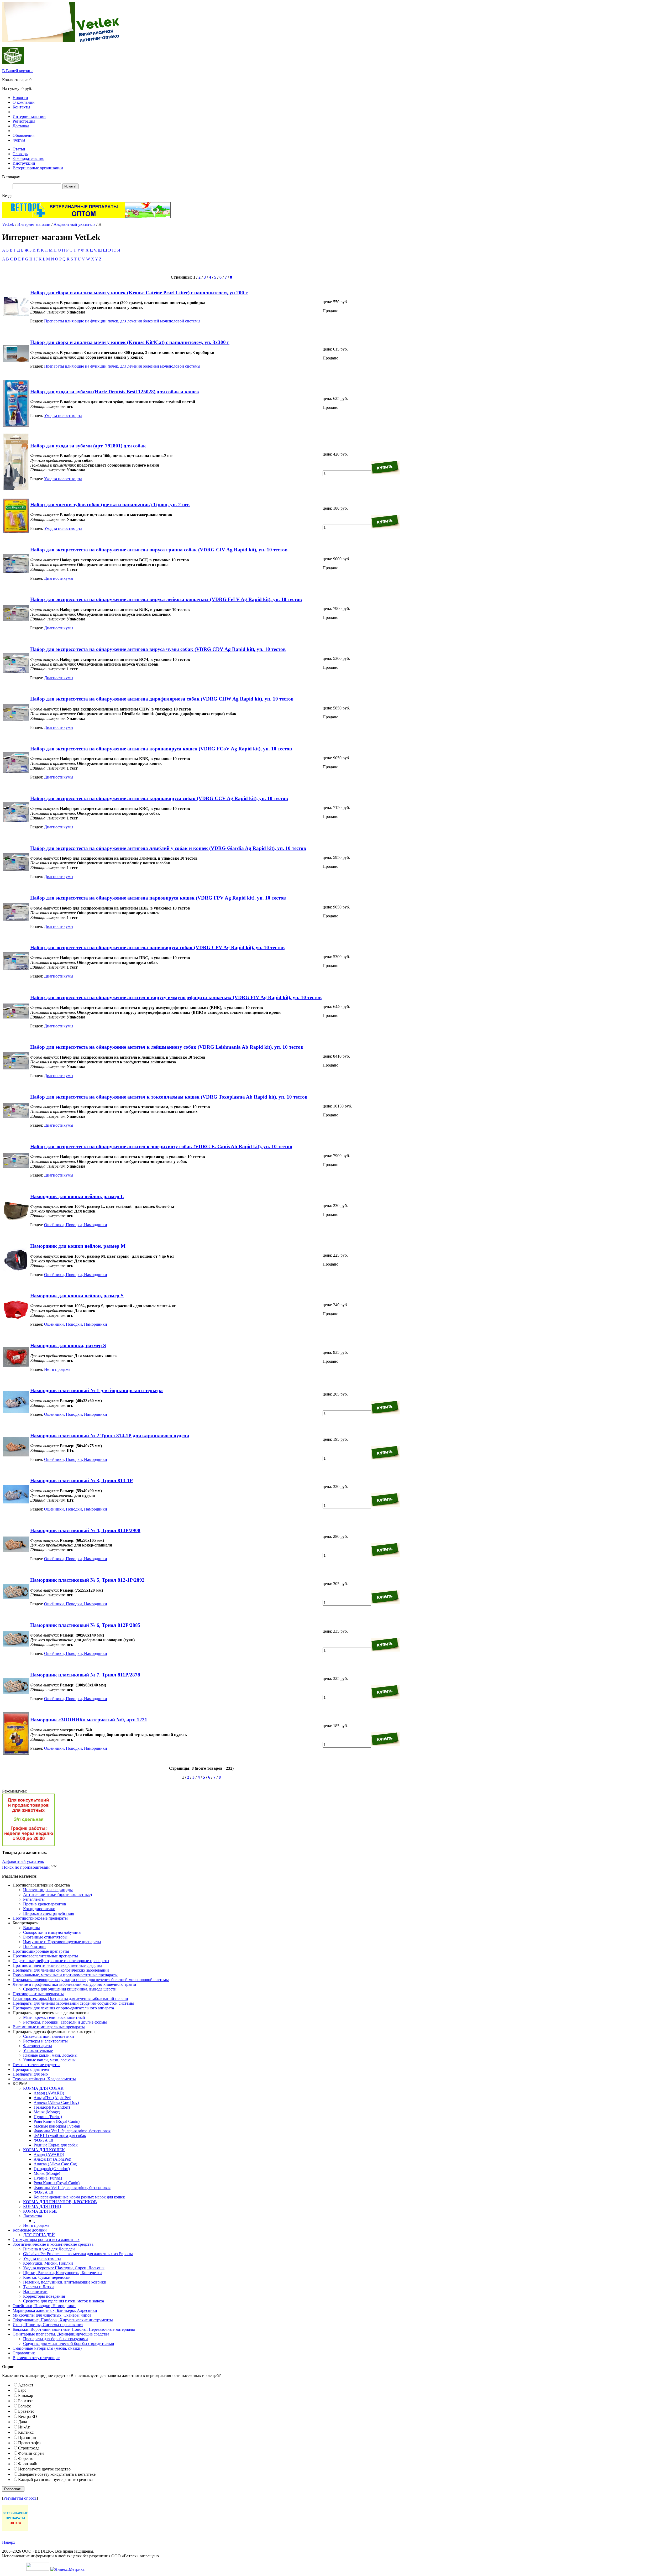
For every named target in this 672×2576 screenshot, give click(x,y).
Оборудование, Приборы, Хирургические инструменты (63, 2320)
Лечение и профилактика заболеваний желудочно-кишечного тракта (74, 1984)
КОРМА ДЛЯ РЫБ (40, 2211)
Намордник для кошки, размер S (68, 1346)
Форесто (26, 2459)
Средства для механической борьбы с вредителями (69, 2344)
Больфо (25, 2406)
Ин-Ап (24, 2427)
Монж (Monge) (47, 2112)
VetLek (8, 224)
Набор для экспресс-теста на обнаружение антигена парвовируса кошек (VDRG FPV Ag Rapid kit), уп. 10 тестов (158, 898)
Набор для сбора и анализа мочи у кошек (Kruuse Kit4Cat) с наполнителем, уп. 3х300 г (130, 342)
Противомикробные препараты (41, 1951)
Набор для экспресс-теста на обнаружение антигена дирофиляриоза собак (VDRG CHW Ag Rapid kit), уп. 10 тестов (162, 699)
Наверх (9, 2542)
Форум (19, 140)
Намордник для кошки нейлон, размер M (78, 1246)
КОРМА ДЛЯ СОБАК (43, 2088)
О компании (24, 102)
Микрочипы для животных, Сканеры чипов (52, 2315)
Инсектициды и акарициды (48, 1890)
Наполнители (35, 2292)
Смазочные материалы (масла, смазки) (47, 2348)
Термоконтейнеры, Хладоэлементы (44, 2079)
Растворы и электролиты (45, 2041)
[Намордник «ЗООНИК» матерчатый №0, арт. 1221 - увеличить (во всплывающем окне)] (16, 1753)
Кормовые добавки (30, 2230)
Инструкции (24, 163)
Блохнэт (25, 2401)
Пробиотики (34, 1947)
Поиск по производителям (26, 1867)
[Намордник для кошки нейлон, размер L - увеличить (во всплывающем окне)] (16, 1219)
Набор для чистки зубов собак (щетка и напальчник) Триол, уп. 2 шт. (110, 505)
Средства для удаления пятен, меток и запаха (64, 2301)
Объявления (23, 135)
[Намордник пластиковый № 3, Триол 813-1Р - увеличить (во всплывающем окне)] (16, 1502)
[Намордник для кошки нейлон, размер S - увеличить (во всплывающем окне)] (16, 1319)
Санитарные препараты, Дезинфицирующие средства (61, 2334)
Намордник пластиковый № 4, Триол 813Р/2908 (85, 1530)
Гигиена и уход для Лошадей (49, 2249)
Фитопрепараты (38, 2046)
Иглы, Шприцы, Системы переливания (48, 2325)
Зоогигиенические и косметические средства (53, 2244)
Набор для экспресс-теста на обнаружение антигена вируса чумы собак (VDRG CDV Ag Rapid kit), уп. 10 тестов (158, 649)
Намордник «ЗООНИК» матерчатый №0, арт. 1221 (89, 1720)
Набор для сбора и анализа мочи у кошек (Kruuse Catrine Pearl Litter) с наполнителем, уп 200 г (139, 293)
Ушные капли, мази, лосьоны (49, 2060)
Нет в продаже (57, 1369)
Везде (7, 195)
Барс (22, 2390)
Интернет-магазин (29, 116)
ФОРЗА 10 (43, 2140)
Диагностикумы (59, 578)
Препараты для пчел (31, 2069)
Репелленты (34, 1899)
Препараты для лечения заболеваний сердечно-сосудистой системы (73, 2003)
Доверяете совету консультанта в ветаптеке (57, 2474)
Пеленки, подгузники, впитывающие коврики (65, 2282)
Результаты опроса (20, 2498)
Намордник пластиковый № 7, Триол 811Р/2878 (85, 1675)
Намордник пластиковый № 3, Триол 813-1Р (82, 1480)
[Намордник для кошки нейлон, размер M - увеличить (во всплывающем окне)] (16, 1271)
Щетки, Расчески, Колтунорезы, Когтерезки (62, 2273)
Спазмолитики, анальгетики (49, 2036)
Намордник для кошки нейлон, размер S (77, 1296)
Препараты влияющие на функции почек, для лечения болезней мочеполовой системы (122, 321)
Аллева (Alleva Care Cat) (55, 2164)
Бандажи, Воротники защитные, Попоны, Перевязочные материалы (74, 2329)
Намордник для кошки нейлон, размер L (77, 1196)
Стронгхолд (29, 2448)
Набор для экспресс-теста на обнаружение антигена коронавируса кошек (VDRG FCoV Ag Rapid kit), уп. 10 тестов (161, 749)
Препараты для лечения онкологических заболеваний (61, 1970)
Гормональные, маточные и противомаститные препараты (65, 1975)
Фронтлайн (28, 2464)
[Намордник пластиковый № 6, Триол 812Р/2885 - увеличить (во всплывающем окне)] (16, 1645)
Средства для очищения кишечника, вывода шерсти (70, 1989)
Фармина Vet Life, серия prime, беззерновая (72, 2131)
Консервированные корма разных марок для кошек (79, 2197)
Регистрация (24, 121)
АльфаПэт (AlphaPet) (52, 2098)
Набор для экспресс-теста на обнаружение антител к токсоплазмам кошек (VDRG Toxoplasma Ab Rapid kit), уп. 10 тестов (169, 1097)
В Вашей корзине (18, 71)
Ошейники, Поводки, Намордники (76, 1225)
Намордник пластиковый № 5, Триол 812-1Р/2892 (87, 1580)
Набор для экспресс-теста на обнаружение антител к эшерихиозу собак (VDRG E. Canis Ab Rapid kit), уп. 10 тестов (161, 1146)
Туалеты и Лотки (38, 2287)
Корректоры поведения (44, 2296)
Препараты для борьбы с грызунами (56, 2339)
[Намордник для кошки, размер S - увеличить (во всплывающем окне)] (16, 1365)
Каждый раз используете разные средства (55, 2480)
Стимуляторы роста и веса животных (46, 2240)
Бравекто (26, 2411)
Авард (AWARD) (49, 2093)
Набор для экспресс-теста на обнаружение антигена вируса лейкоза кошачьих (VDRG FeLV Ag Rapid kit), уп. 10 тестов (166, 599)
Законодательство (28, 158)
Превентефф (29, 2443)
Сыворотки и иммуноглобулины (52, 1932)
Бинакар (26, 2395)
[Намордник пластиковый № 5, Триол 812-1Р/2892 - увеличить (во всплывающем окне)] (16, 1598)
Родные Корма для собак (56, 2145)
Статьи (19, 149)
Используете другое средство (44, 2469)
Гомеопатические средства (36, 2065)
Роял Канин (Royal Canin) (57, 2121)
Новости (20, 98)
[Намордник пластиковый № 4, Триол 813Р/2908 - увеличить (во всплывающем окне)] (16, 1550)
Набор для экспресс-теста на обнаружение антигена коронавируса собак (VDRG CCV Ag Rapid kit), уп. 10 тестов (159, 798)
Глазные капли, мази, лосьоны (50, 2055)
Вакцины (31, 1928)
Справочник (24, 2353)
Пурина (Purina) (48, 2117)
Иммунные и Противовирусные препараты (62, 1942)
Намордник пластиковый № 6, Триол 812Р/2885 (85, 1625)
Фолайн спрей (31, 2453)
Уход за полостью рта (63, 416)
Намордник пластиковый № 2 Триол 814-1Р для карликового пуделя (110, 1436)
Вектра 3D (28, 2416)
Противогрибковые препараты (40, 1918)
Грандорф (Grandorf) (52, 2107)
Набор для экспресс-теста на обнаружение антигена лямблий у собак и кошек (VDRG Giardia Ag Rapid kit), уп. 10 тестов (168, 848)
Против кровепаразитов (45, 1904)
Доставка (21, 126)
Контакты (21, 107)
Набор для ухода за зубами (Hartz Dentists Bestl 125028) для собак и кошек (115, 392)
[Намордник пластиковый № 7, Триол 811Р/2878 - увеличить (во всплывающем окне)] (16, 1692)
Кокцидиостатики (39, 1909)
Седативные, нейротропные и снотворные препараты (61, 1961)
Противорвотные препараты (38, 1994)
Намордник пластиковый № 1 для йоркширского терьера (96, 1390)
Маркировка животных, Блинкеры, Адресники (55, 2310)
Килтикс (26, 2432)
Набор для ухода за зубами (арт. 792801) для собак (88, 446)
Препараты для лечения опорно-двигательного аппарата (63, 2008)
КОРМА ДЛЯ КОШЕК (44, 2150)
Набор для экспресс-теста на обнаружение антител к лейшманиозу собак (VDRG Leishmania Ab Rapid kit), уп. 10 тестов (167, 1047)
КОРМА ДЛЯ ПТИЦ (42, 2206)
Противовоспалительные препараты (45, 1956)
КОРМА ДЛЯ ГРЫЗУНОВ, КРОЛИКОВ (60, 2202)
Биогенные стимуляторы (45, 1937)
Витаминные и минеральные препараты (49, 2027)
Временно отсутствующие (36, 2358)
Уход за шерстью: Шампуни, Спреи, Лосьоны (64, 2268)
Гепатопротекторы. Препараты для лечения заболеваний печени (70, 1998)
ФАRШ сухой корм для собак (60, 2136)
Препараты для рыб (30, 2074)
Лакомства (33, 2216)
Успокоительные (38, 2050)
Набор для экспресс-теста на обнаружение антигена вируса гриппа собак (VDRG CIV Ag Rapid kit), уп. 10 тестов (159, 550)
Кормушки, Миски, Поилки (48, 2263)
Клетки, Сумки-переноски (47, 2277)
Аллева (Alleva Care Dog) (56, 2102)
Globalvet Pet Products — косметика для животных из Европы (78, 2254)
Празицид (27, 2437)
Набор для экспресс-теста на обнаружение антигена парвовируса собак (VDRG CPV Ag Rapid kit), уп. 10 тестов (157, 947)
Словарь (20, 154)
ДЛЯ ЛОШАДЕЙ (39, 2235)
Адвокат (26, 2385)
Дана (23, 2422)
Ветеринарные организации (38, 168)
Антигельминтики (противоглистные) (57, 1895)
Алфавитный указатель (74, 224)
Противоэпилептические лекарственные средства (57, 1965)
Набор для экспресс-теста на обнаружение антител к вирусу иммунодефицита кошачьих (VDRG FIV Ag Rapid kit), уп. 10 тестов (176, 997)
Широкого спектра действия (49, 1913)
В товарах (11, 177)
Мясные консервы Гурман (57, 2126)
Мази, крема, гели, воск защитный (54, 2017)
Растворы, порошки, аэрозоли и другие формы (65, 2022)
